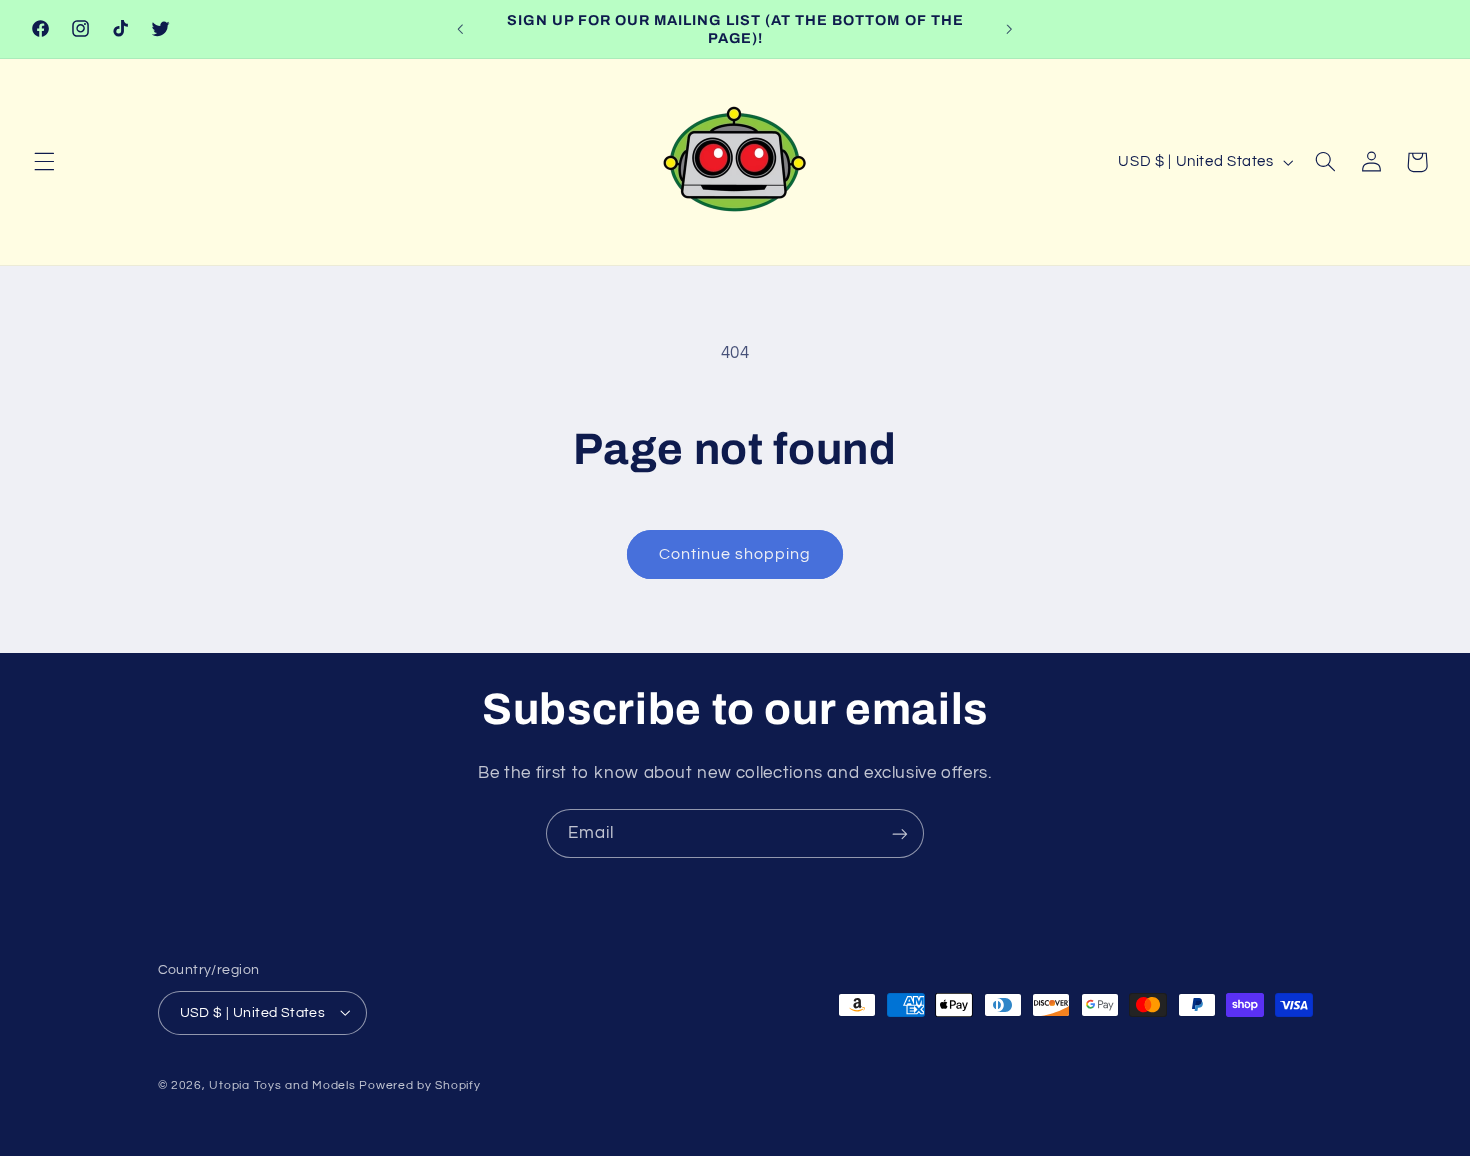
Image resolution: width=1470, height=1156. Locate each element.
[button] (44, 162)
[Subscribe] (900, 833)
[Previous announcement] (461, 29)
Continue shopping (735, 554)
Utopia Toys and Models (282, 1084)
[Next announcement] (1009, 29)
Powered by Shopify (419, 1084)
